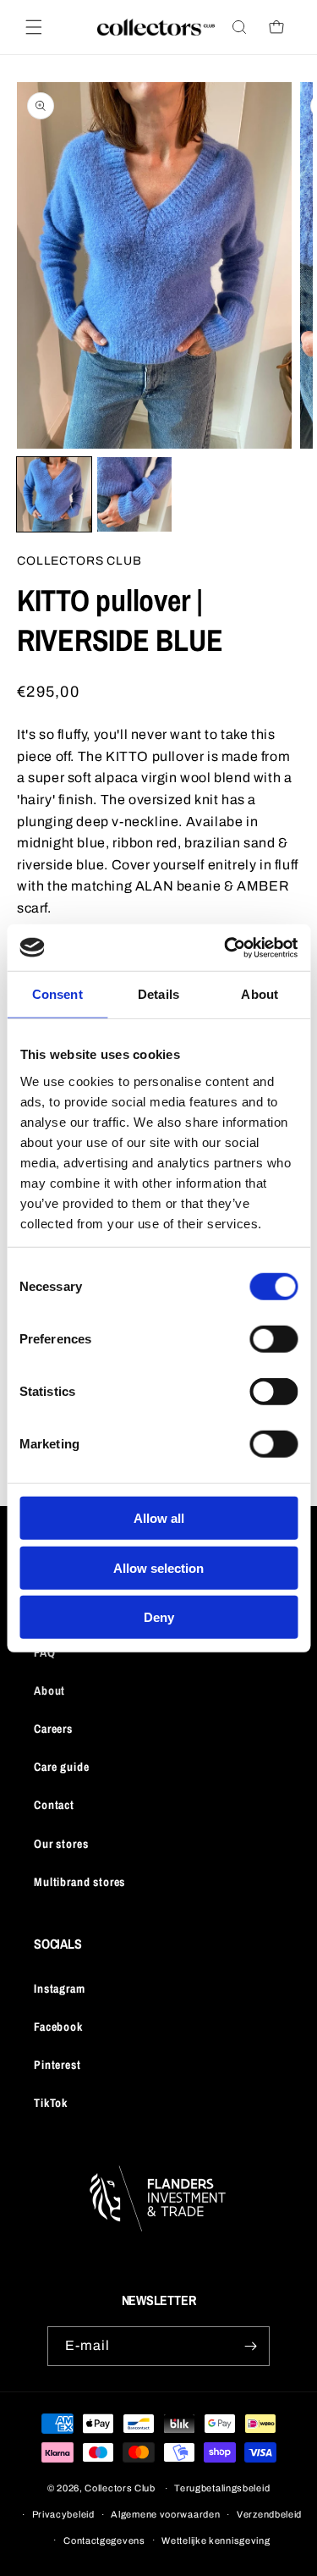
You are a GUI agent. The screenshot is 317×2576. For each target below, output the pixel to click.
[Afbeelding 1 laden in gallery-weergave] (54, 494)
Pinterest (57, 2065)
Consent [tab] (57, 994)
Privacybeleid (63, 2514)
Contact (54, 1805)
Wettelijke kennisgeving (216, 2540)
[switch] (273, 1339)
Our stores (61, 1844)
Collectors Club (120, 2488)
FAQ (45, 1652)
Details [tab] (158, 994)
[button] (34, 27)
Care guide (61, 1767)
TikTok (51, 2103)
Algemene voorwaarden (165, 2514)
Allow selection (158, 1567)
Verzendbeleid (269, 2514)
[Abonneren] (250, 2346)
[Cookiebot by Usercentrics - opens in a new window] (226, 947)
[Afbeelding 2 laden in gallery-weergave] (134, 494)
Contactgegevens (104, 2540)
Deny (159, 1617)
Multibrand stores (79, 1882)
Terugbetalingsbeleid (222, 2488)
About (49, 1691)
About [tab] (260, 994)
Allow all (159, 1518)
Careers (53, 1729)
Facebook (58, 2027)
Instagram (60, 1989)
